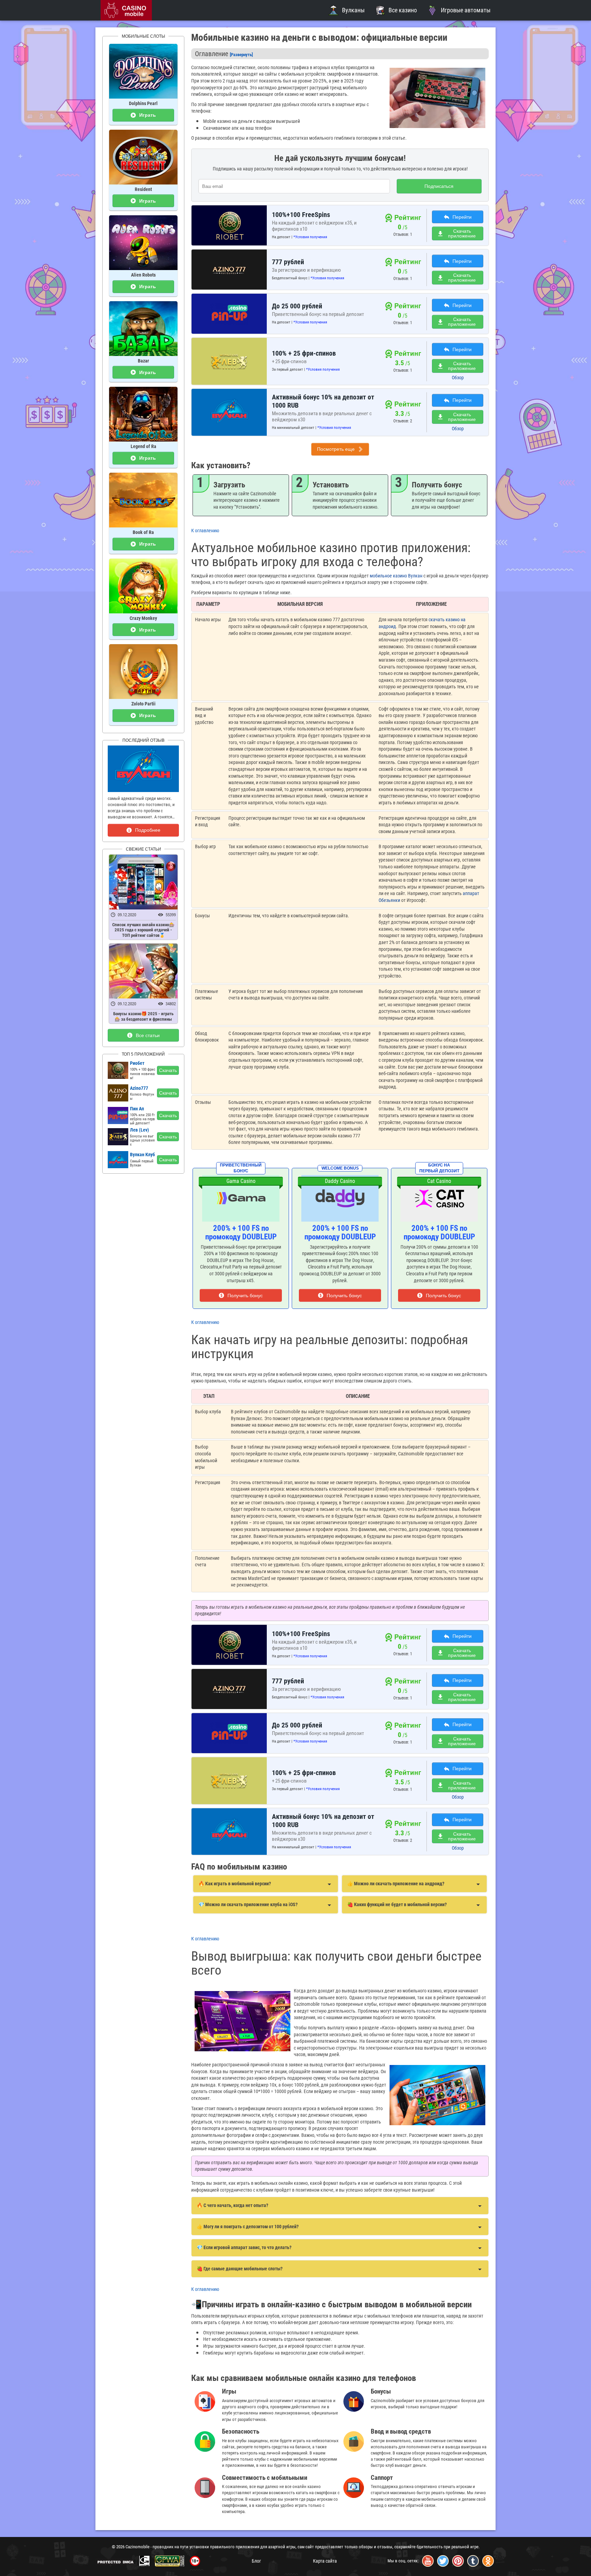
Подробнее (148, 830)
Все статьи (148, 1035)
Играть (148, 115)
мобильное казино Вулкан (396, 576)
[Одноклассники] (488, 2561)
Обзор (458, 378)
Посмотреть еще (336, 449)
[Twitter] (443, 2561)
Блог (256, 2561)
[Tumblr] (473, 2561)
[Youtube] (428, 2561)
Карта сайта (325, 2561)
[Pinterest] (458, 2561)
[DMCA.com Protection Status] (116, 2562)
